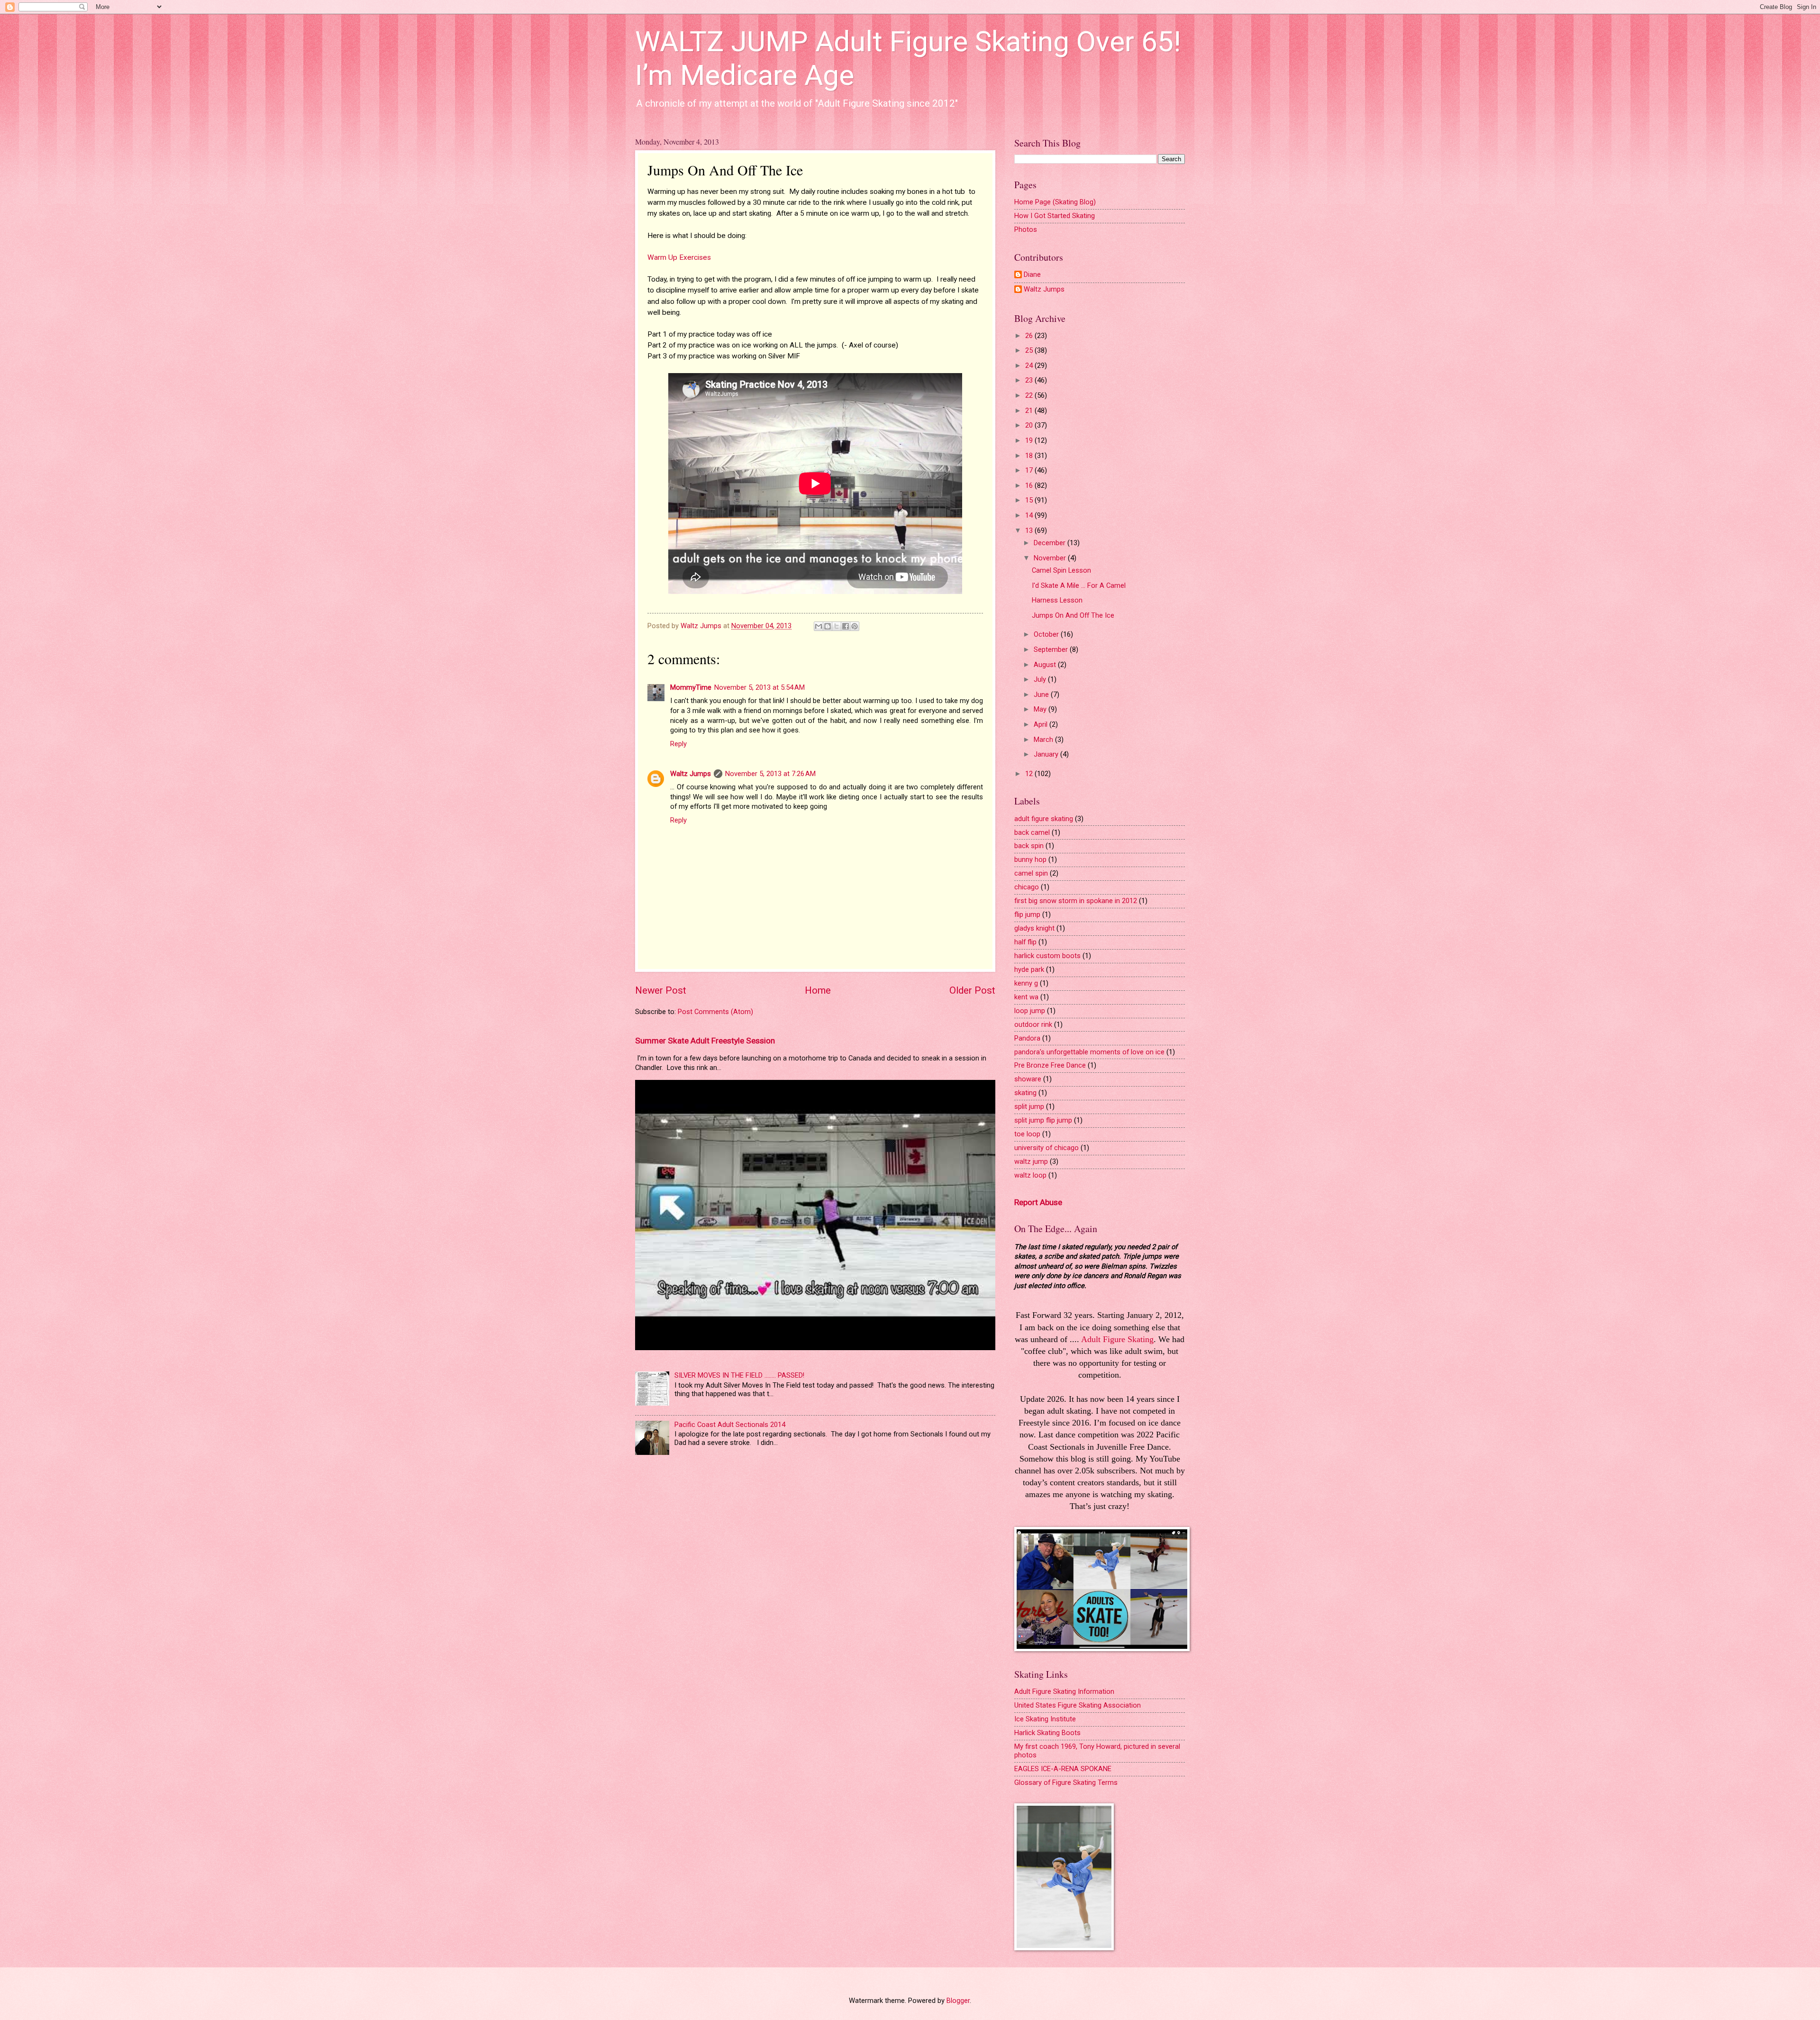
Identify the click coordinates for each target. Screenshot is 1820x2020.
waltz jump (1031, 1161)
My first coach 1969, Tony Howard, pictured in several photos (1097, 1751)
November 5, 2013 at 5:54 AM (760, 687)
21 (1030, 411)
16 (1030, 485)
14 (1030, 515)
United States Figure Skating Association (1078, 1705)
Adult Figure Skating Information (1064, 1691)
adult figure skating (1044, 819)
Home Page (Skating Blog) (1055, 202)
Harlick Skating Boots (1047, 1733)
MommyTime (691, 687)
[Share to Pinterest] (855, 626)
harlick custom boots (1047, 956)
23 (1030, 380)
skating (1025, 1093)
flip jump (1027, 914)
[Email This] (819, 626)
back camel (1032, 832)
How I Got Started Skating (1055, 216)
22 (1030, 395)
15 (1030, 500)
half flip (1025, 942)
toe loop (1027, 1134)
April (1042, 724)
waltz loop (1030, 1175)
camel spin (1031, 873)
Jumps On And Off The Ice (1073, 615)
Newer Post (661, 990)
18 (1030, 456)
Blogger (958, 2001)
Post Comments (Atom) (715, 1012)
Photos (1026, 229)
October (1047, 634)
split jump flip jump (1043, 1120)
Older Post (972, 990)
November (1051, 558)
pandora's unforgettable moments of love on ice (1089, 1052)
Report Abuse (1038, 1202)
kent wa (1026, 997)
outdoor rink (1033, 1024)
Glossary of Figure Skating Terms (1066, 1782)
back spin (1029, 846)
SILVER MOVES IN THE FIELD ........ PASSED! (739, 1375)
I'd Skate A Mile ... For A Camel (1079, 585)
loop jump (1030, 1011)
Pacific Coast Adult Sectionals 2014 (730, 1425)
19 (1030, 440)
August (1046, 665)
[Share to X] (837, 626)
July (1041, 679)
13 (1030, 530)
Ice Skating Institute (1045, 1719)
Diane (1032, 275)
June (1042, 695)
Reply (678, 744)
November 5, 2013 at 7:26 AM (770, 774)
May (1041, 709)
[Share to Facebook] (846, 626)
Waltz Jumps (691, 774)
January (1047, 754)
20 (1030, 425)
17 (1030, 470)
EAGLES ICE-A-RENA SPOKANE (1063, 1769)
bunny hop (1030, 859)
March (1044, 740)
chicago (1027, 887)
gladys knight (1034, 928)
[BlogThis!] (828, 626)
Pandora (1027, 1038)
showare (1028, 1079)
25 (1030, 350)
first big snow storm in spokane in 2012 (1076, 901)
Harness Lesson (1057, 600)
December (1051, 543)
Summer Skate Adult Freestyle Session (705, 1041)
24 (1030, 366)
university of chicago (1046, 1148)
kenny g (1026, 983)
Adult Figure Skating (1117, 1339)
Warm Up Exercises (679, 257)
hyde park (1029, 969)
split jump (1029, 1106)
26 (1030, 336)
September (1052, 649)
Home (818, 990)
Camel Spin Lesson (1061, 570)
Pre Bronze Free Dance (1050, 1065)
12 (1030, 774)
